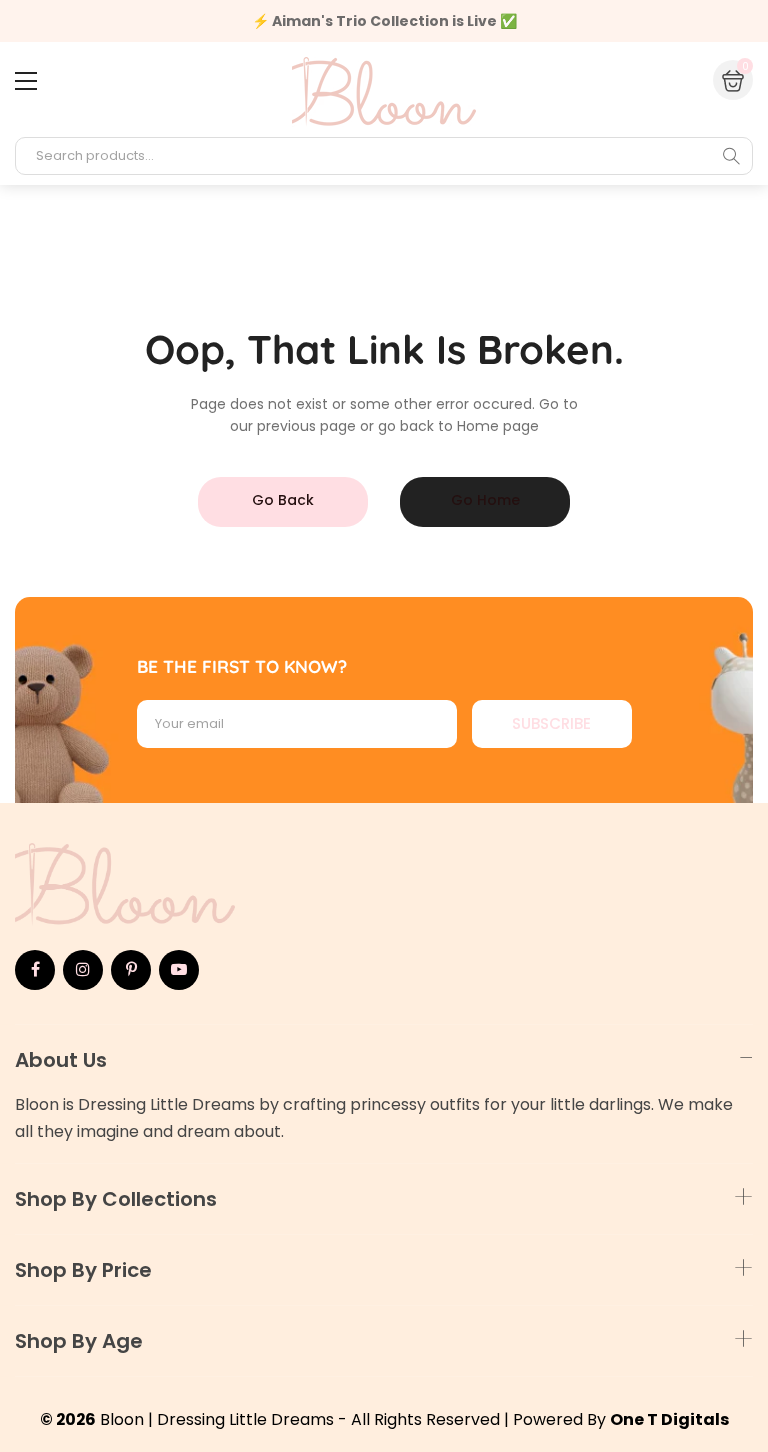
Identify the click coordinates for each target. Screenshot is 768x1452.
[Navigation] (26, 81)
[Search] (731, 156)
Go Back (283, 500)
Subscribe (551, 723)
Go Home (485, 500)
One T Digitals (669, 1419)
